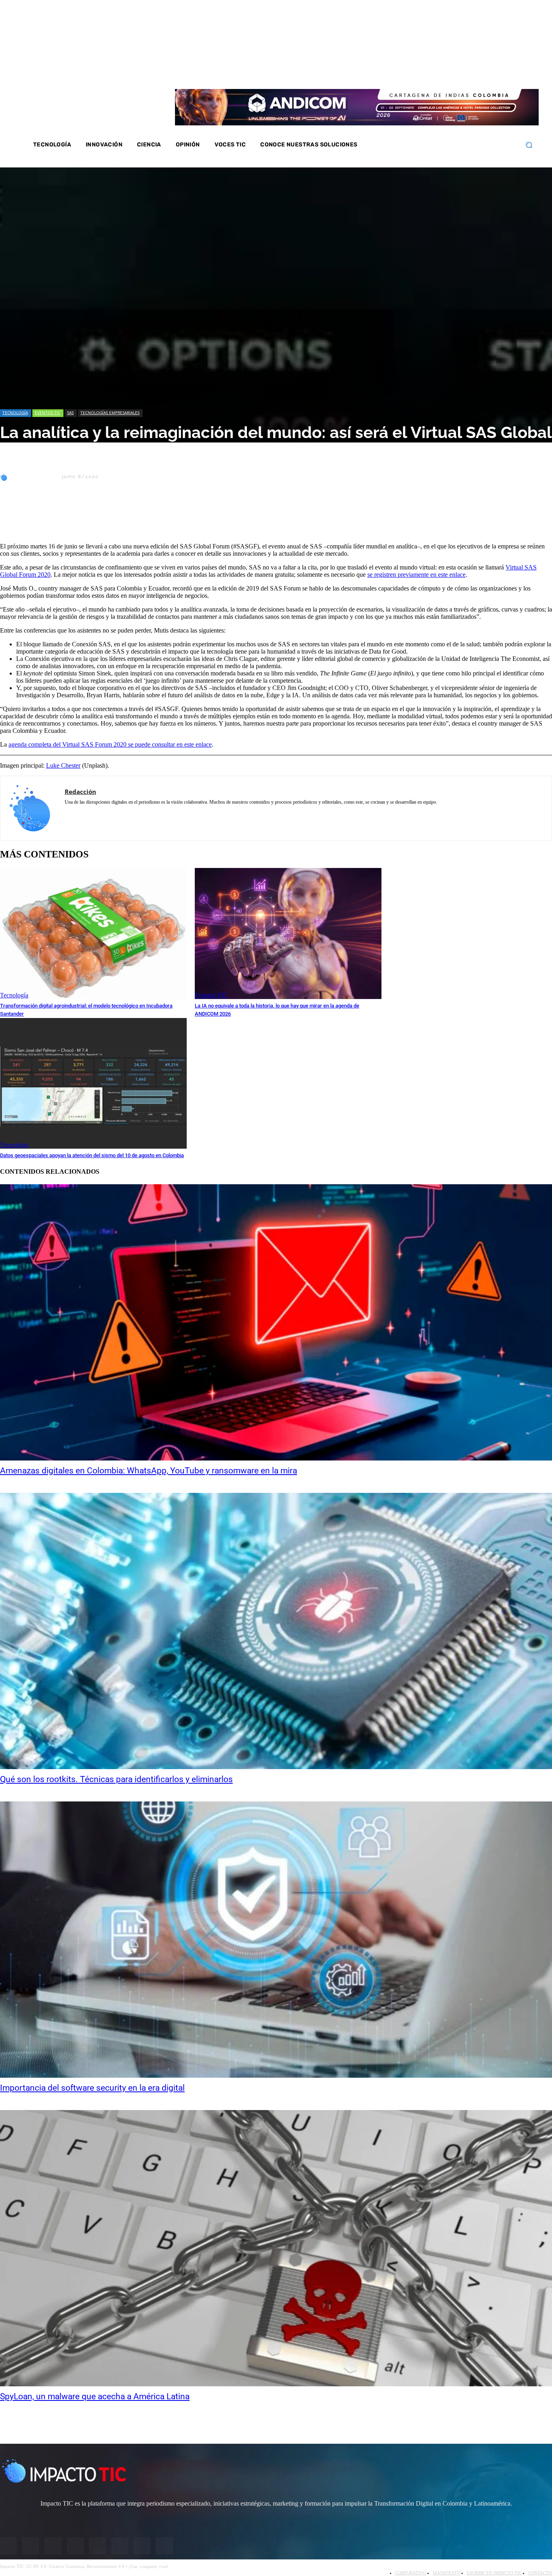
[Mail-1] (501, 72)
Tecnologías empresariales (110, 413)
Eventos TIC (47, 413)
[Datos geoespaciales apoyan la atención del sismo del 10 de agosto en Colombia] (93, 1083)
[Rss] (512, 72)
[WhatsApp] (101, 516)
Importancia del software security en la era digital (92, 2088)
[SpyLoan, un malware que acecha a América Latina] (276, 2248)
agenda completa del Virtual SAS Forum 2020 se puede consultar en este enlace (110, 744)
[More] (188, 516)
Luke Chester (63, 765)
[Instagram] (448, 72)
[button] (529, 145)
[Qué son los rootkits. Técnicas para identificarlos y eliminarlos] (276, 1631)
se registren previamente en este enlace (416, 575)
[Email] (158, 516)
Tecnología (15, 413)
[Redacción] (5, 477)
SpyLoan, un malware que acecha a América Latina (95, 2396)
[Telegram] (130, 516)
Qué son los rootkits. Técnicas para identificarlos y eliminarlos (116, 1779)
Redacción (35, 477)
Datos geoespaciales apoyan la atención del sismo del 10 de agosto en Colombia (92, 1155)
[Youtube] (480, 72)
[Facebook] (437, 72)
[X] (13, 516)
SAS (70, 413)
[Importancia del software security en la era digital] (276, 1940)
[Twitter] (459, 72)
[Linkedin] (469, 72)
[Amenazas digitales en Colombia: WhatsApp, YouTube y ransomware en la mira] (276, 1322)
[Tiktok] (491, 72)
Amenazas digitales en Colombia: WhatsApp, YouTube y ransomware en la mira (149, 1471)
